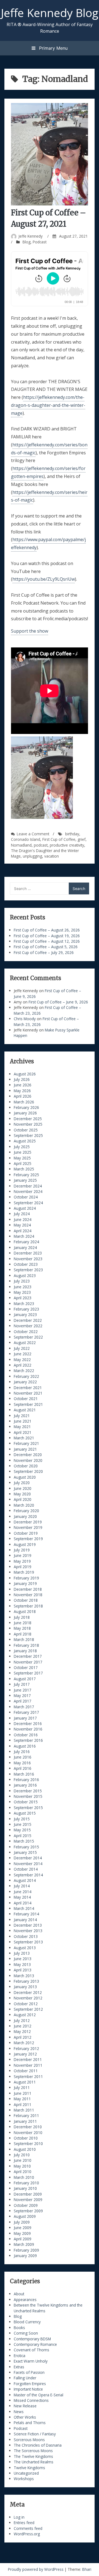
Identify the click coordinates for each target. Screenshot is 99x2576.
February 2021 (26, 1443)
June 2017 (23, 1690)
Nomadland (21, 845)
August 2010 (25, 2149)
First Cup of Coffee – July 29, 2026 (44, 952)
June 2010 (23, 2160)
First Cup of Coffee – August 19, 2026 (47, 936)
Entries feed (24, 2523)
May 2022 (22, 1360)
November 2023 (28, 1259)
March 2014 (24, 1908)
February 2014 (26, 1914)
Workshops (24, 2479)
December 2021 (28, 1388)
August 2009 (25, 2216)
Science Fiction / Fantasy (35, 2434)
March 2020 (24, 1505)
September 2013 (28, 1942)
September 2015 (28, 1808)
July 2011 (22, 2087)
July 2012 (22, 2020)
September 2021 (28, 1404)
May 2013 (22, 1964)
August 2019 (25, 1544)
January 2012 (25, 2054)
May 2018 (22, 1628)
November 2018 (28, 1595)
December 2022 (28, 1320)
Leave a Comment (33, 834)
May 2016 (22, 1763)
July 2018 (22, 1617)
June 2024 (23, 1219)
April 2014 (23, 1903)
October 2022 (26, 1332)
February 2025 (26, 1175)
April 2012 (23, 2037)
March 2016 (24, 1774)
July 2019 (22, 1550)
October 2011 (26, 2071)
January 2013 (25, 1987)
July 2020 (22, 1483)
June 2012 (23, 2026)
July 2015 (22, 1819)
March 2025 (24, 1169)
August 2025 (25, 1141)
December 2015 (28, 1791)
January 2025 (25, 1180)
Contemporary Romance (35, 2344)
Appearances (25, 2300)
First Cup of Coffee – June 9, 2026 (58, 1002)
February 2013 (26, 1981)
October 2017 (26, 1667)
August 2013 (25, 1948)
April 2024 (23, 1231)
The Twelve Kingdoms (33, 2456)
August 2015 (25, 1813)
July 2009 (22, 2222)
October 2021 (26, 1399)
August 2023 (25, 1276)
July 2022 (22, 1348)
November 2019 (28, 1527)
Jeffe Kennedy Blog (50, 13)
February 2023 (26, 1309)
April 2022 (23, 1365)
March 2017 (24, 1707)
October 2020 (26, 1466)
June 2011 (23, 2093)
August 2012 (25, 2015)
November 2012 (28, 1998)
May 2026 (22, 1091)
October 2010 (26, 2138)
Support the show (30, 631)
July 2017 (22, 1684)
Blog (27, 242)
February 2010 (26, 2183)
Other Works (25, 2417)
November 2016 (28, 1729)
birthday (72, 834)
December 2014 (28, 1858)
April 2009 (23, 2239)
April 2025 (23, 1163)
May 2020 (22, 1494)
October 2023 (26, 1264)
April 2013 (23, 1970)
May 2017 (22, 1695)
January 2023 (25, 1315)
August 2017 (25, 1679)
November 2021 (28, 1393)
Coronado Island (26, 839)
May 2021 (22, 1427)
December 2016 (28, 1724)
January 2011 (25, 2121)
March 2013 (24, 1976)
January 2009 (25, 2256)
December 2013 (28, 1925)
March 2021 (24, 1438)
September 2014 (28, 1875)
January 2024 (25, 1247)
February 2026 (26, 1107)
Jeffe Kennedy (31, 236)
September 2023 (28, 1270)
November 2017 (28, 1662)
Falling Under (25, 2378)
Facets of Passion (29, 2372)
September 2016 (28, 1740)
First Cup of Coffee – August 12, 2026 (47, 941)
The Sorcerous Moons (33, 2451)
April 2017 (23, 1701)
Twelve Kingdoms (29, 2468)
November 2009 (28, 2200)
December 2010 (28, 2127)
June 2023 (23, 1287)
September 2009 (28, 2211)
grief (82, 839)
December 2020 (28, 1455)
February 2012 (26, 2048)
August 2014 (25, 1880)
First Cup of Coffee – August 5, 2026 (46, 947)
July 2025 (22, 1147)
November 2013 (28, 1931)
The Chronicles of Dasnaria (38, 2445)
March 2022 (24, 1371)
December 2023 (28, 1253)
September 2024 (28, 1203)
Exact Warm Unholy (31, 2361)
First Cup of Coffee (59, 839)
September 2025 (28, 1135)
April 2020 (23, 1499)
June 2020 (23, 1488)
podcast (41, 845)
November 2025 (28, 1124)
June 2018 (23, 1623)
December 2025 (28, 1119)
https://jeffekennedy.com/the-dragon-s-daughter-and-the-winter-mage (48, 405)
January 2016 (25, 1785)
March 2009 (24, 2244)
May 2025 (22, 1158)
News (19, 2412)
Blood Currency (27, 2322)
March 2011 (24, 2110)
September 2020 (28, 1471)
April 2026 (23, 1096)
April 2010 (23, 2172)
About (19, 2294)
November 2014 (28, 1864)
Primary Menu (53, 48)
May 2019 (22, 1561)
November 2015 (28, 1796)
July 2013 (22, 1953)
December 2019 (28, 1522)
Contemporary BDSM (32, 2339)
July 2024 (22, 1214)
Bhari (87, 2569)
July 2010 (22, 2155)
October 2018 (26, 1600)
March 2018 (24, 1639)
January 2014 (25, 1920)
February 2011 (26, 2115)
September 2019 (28, 1539)
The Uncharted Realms (34, 2462)
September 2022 (28, 1337)
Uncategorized (26, 2473)
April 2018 (23, 1634)
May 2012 (22, 2031)
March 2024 (24, 1236)
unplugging (32, 856)
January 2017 (25, 1718)
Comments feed (28, 2528)
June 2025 (23, 1152)
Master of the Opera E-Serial (38, 2395)
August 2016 (25, 1746)
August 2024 (25, 1208)
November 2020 (28, 1460)
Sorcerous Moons (29, 2440)
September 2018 (28, 1606)
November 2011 (28, 2065)
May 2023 (22, 1292)
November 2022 (28, 1326)
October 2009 (26, 2205)
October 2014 (26, 1869)
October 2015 (26, 1802)
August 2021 (25, 1410)
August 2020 (25, 1477)
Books (19, 2328)
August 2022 (25, 1343)
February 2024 (26, 1242)
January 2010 (25, 2188)
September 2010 (28, 2144)
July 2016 (22, 1752)
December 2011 (28, 2059)
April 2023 (23, 1298)
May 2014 (22, 1897)
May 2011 (22, 2099)
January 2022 (25, 1382)
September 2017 (28, 1673)
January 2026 (25, 1113)
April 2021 (23, 1432)
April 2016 (23, 1768)
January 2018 (25, 1651)
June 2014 (23, 1892)
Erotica (20, 2356)
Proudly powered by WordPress (36, 2569)
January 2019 (25, 1583)
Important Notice (28, 2389)
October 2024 (26, 1197)
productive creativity (67, 845)
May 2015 (22, 1830)
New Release (25, 2406)
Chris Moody (25, 1019)
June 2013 (23, 1959)
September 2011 (28, 2076)
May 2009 (22, 2233)
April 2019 (23, 1567)
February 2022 (26, 1376)
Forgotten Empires (30, 2384)
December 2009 (28, 2194)
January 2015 (25, 1852)
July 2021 (22, 1416)
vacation (52, 856)
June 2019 (23, 1555)
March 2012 (24, 2043)
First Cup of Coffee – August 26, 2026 (47, 930)
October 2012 (26, 2004)
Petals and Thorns (30, 2423)
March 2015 (24, 1841)
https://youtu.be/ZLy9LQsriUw (44, 579)
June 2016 (23, 1757)
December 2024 (28, 1186)
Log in (19, 2517)
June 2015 (23, 1824)
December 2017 (28, 1656)
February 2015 (26, 1847)
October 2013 (26, 1936)
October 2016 (26, 1735)
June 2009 (23, 2228)
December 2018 (28, 1589)
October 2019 (26, 1533)
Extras (19, 2367)
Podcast (40, 242)
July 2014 (22, 1886)
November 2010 (28, 2133)
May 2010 (22, 2166)
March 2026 (24, 1102)
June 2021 (23, 1421)
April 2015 (23, 1836)
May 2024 (22, 1225)
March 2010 (24, 2177)
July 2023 (22, 1281)
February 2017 (26, 1712)
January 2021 (25, 1449)
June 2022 (23, 1354)
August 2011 (25, 2082)
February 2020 (26, 1511)
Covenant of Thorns (31, 2350)
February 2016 (26, 1780)
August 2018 (25, 1611)
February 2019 (26, 1578)
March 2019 (24, 1572)
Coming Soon (26, 2333)
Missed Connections (31, 2400)
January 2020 (25, 1516)
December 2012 (28, 1992)
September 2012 (28, 2009)
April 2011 (23, 2105)
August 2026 (25, 1074)
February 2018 (26, 1645)
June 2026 (23, 1085)
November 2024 (28, 1191)
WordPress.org (27, 2534)
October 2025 (26, 1130)
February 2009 (26, 2250)
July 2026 (22, 1079)
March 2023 (24, 1304)
